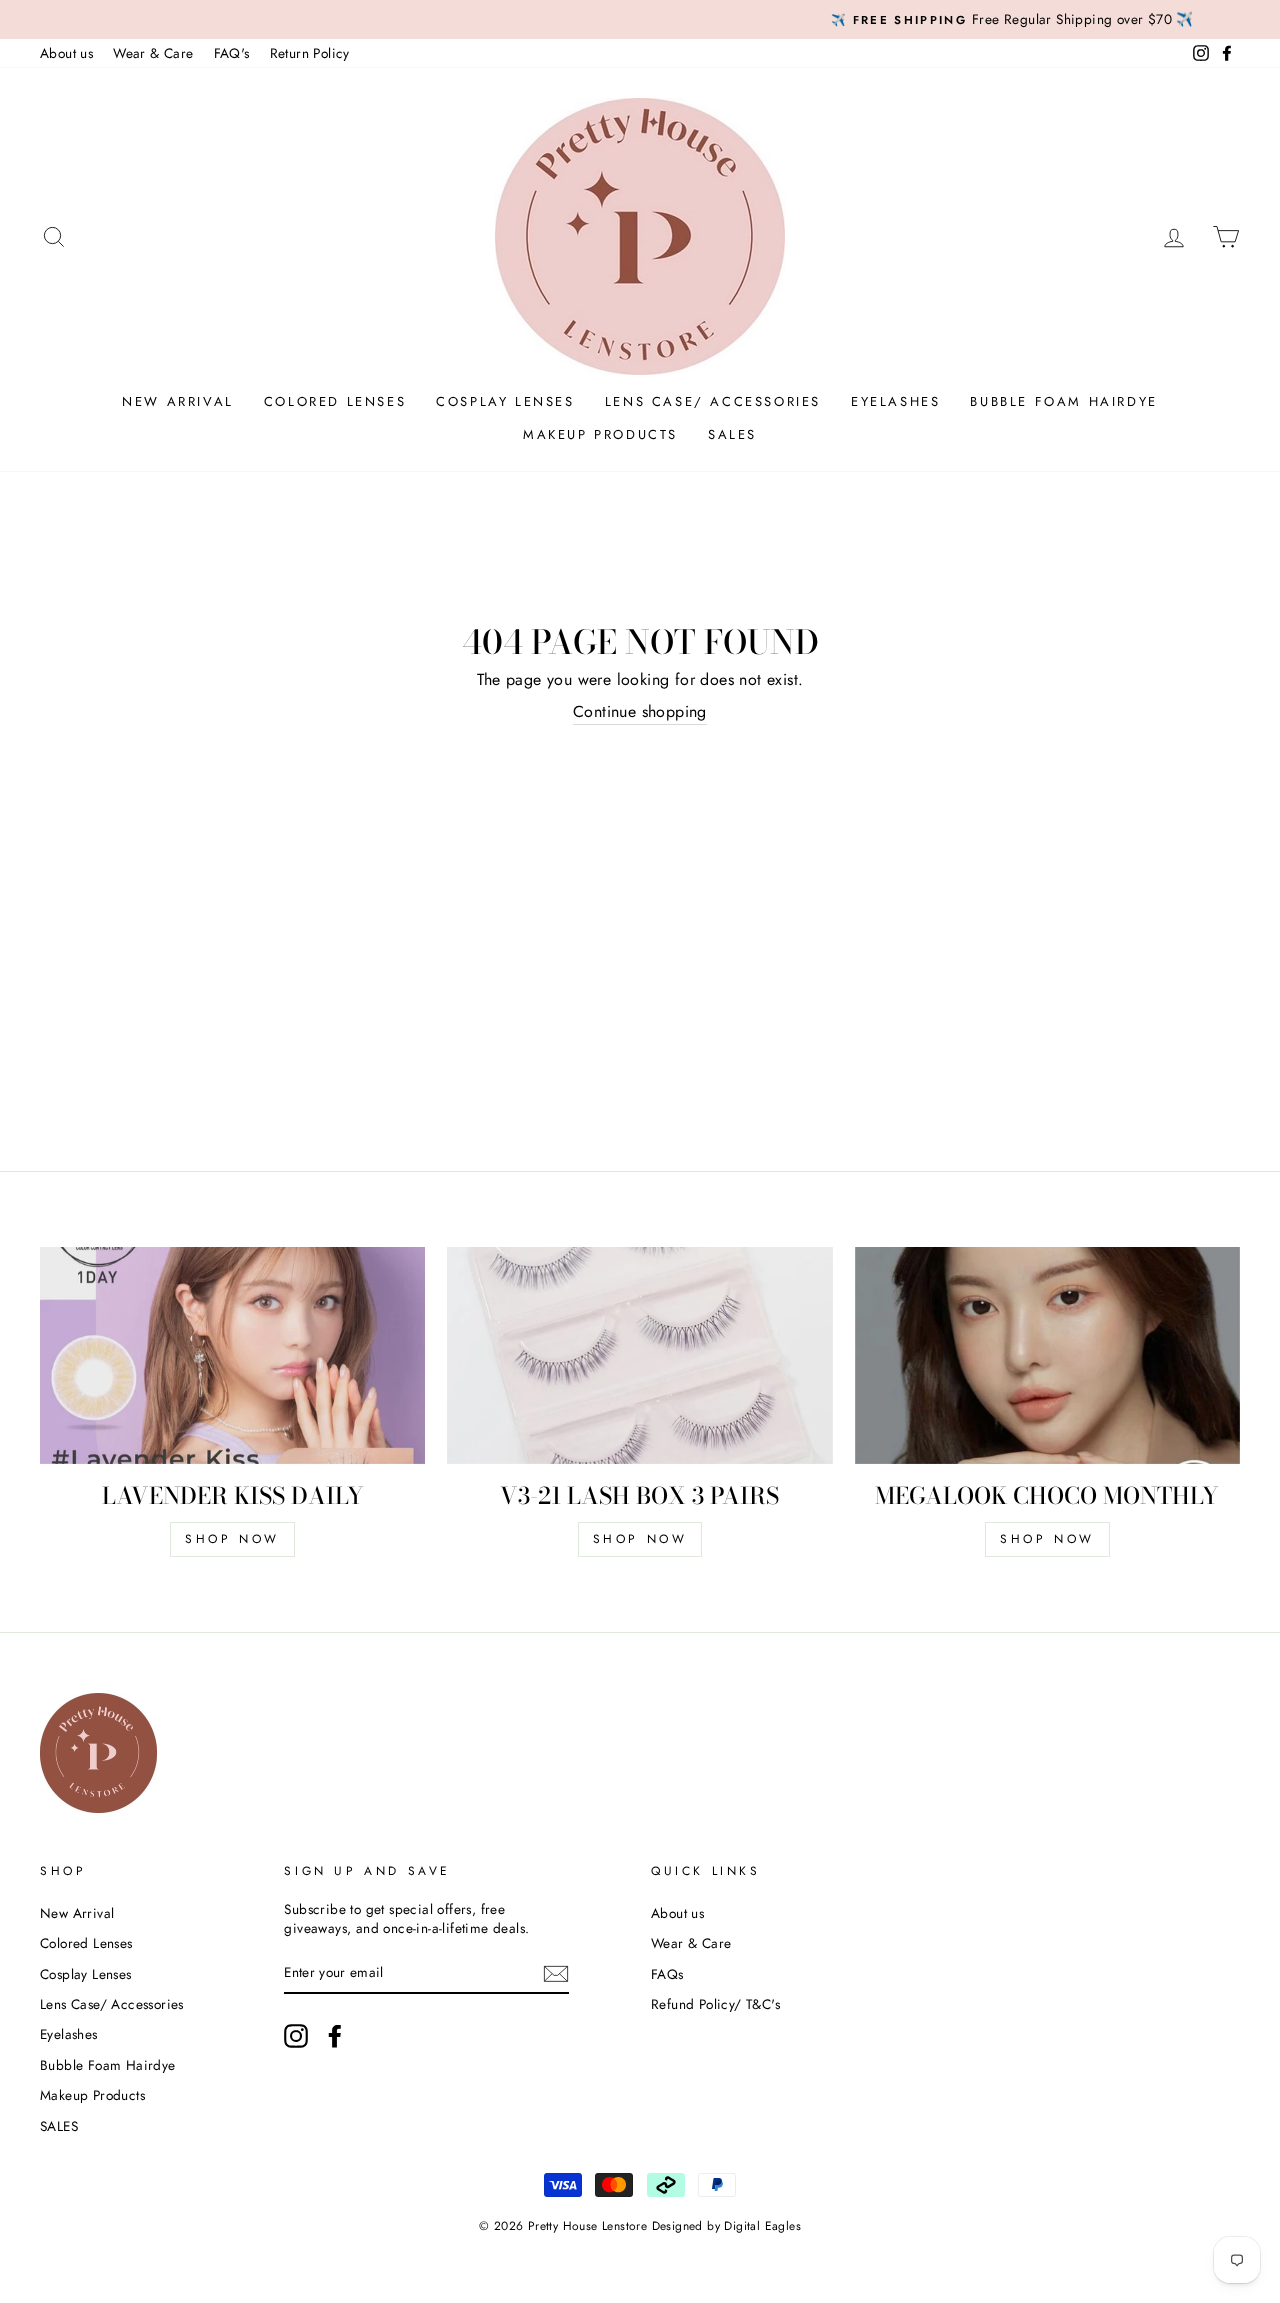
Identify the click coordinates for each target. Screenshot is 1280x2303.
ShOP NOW (232, 1539)
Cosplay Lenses (505, 401)
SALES (732, 434)
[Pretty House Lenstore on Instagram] (296, 2036)
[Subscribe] (556, 1973)
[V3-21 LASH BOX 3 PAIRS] (639, 1355)
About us (66, 53)
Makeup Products (600, 434)
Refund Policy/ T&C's (715, 2004)
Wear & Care (153, 53)
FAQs (667, 1974)
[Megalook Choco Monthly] (1047, 1355)
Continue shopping (640, 712)
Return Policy (310, 53)
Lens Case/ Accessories (713, 401)
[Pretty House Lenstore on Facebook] (335, 2036)
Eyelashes (895, 401)
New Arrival (178, 401)
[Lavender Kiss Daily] (232, 1355)
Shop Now (640, 1539)
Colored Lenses (335, 401)
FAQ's (232, 53)
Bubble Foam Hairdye (1063, 401)
